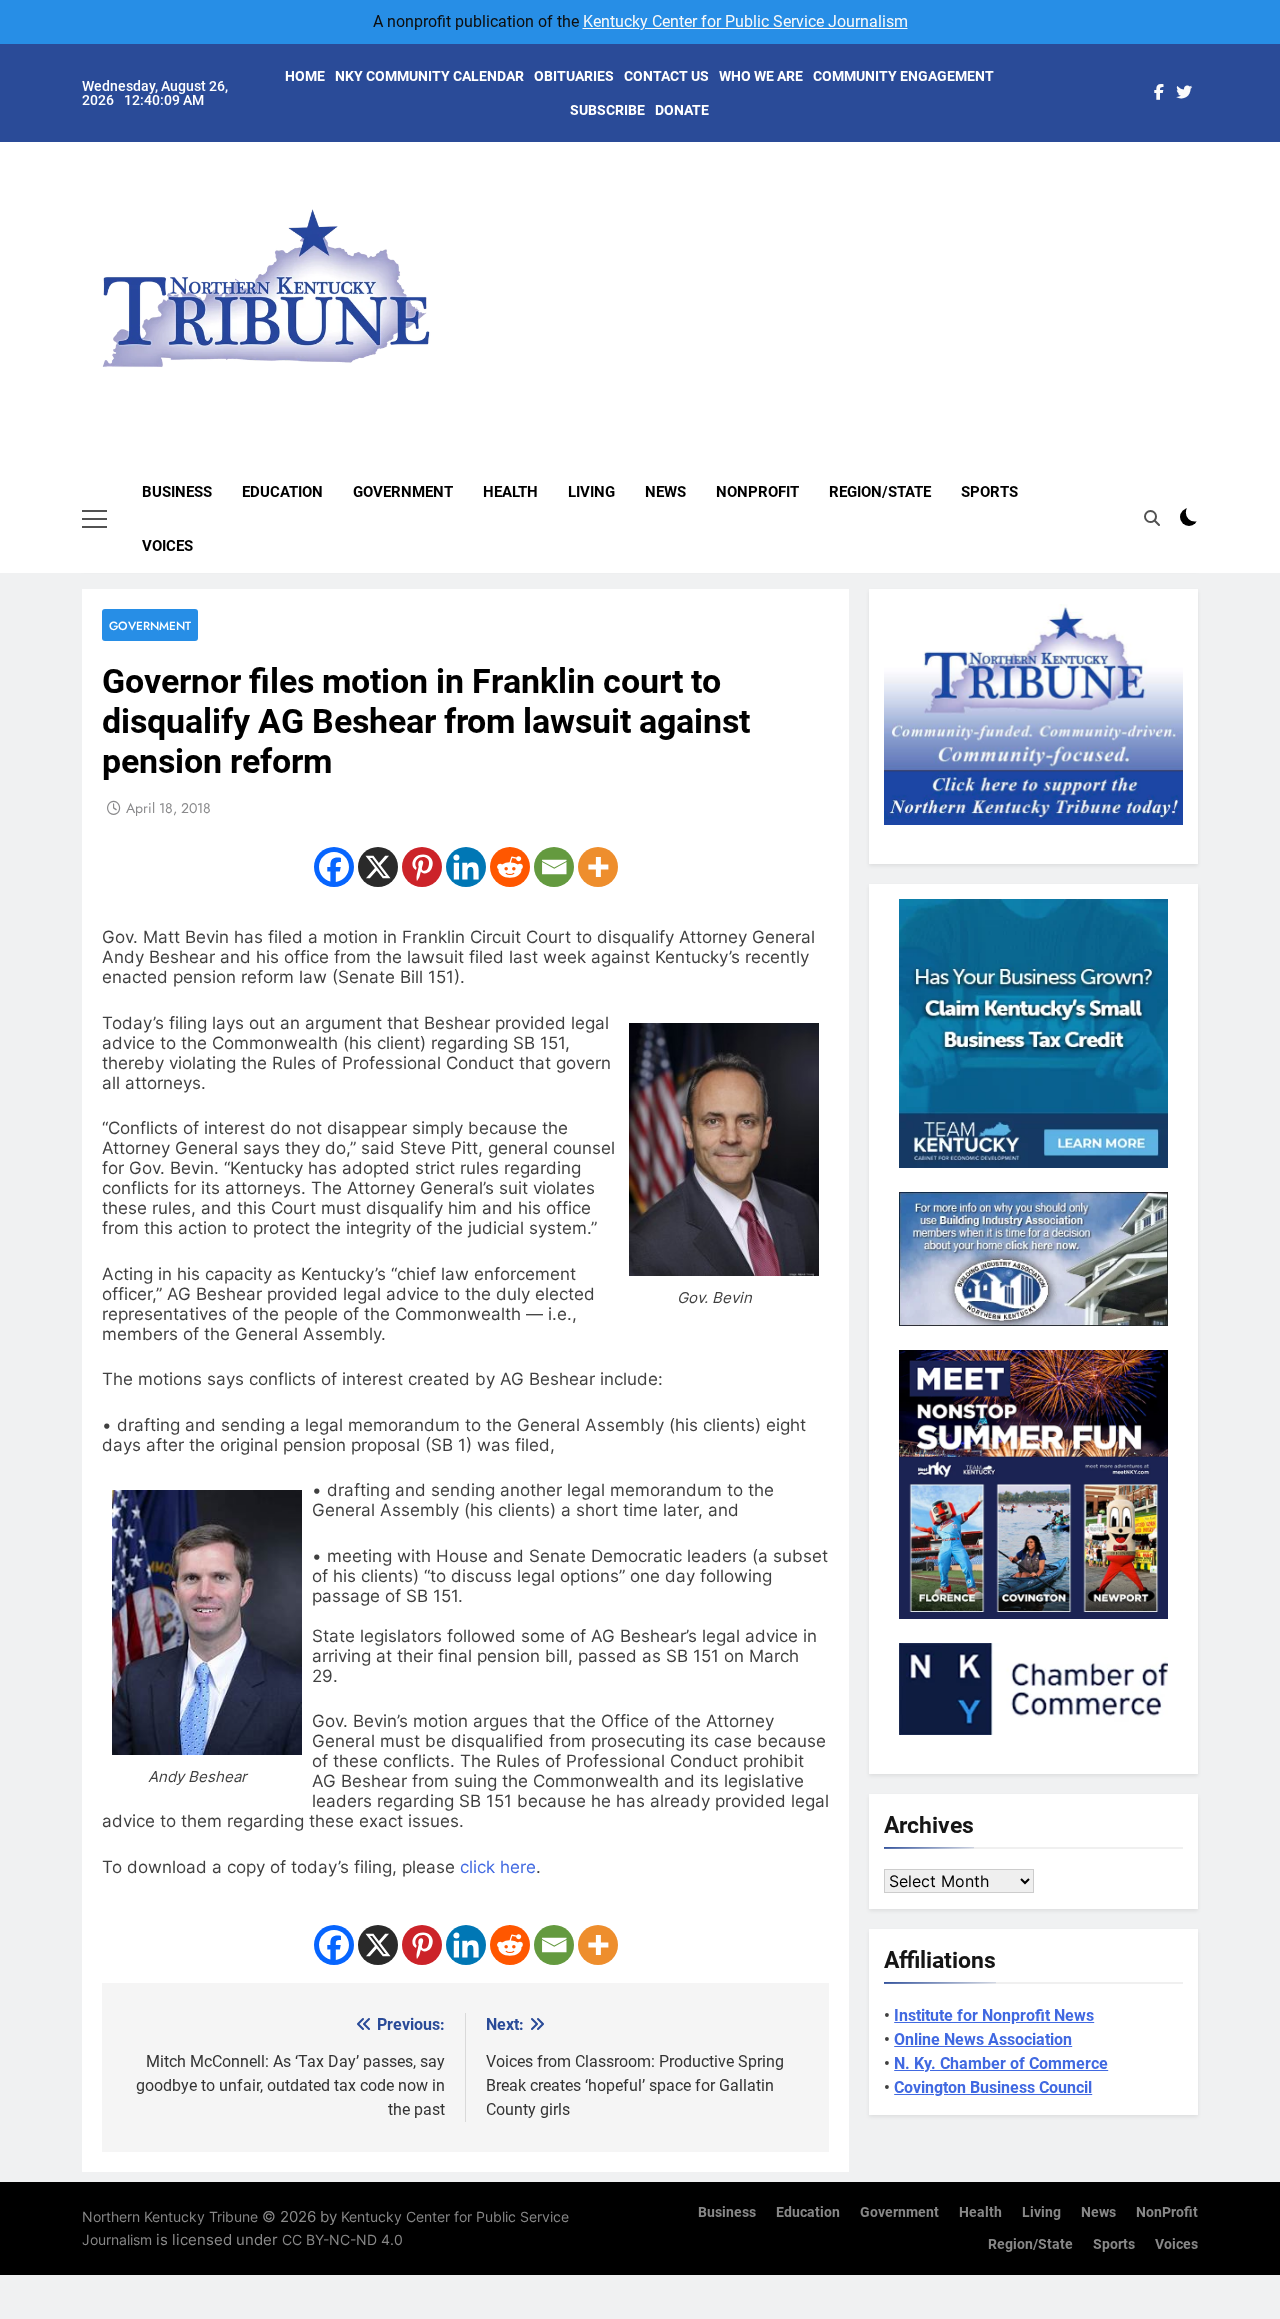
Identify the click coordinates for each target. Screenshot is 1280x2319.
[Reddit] (510, 867)
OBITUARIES (574, 76)
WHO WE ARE (761, 76)
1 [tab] (1208, 172)
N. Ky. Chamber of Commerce (1001, 2063)
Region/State (880, 492)
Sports (989, 492)
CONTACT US (666, 76)
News (665, 492)
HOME (305, 76)
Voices (167, 546)
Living (591, 492)
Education (282, 492)
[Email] (554, 867)
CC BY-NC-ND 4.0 (342, 2239)
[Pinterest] (422, 867)
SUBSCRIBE (607, 110)
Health (510, 492)
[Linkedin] (466, 867)
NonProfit (757, 492)
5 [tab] (1208, 292)
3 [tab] (1208, 232)
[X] (378, 867)
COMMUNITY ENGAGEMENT (903, 76)
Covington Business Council (993, 2087)
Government (403, 492)
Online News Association (983, 2039)
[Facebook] (334, 867)
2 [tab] (1208, 202)
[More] (598, 867)
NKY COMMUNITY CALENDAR (429, 76)
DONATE (682, 110)
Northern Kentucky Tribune (170, 2216)
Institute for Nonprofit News (994, 2015)
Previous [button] (1206, 271)
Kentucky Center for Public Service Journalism (745, 21)
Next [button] (1160, 271)
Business (177, 492)
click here (498, 1867)
